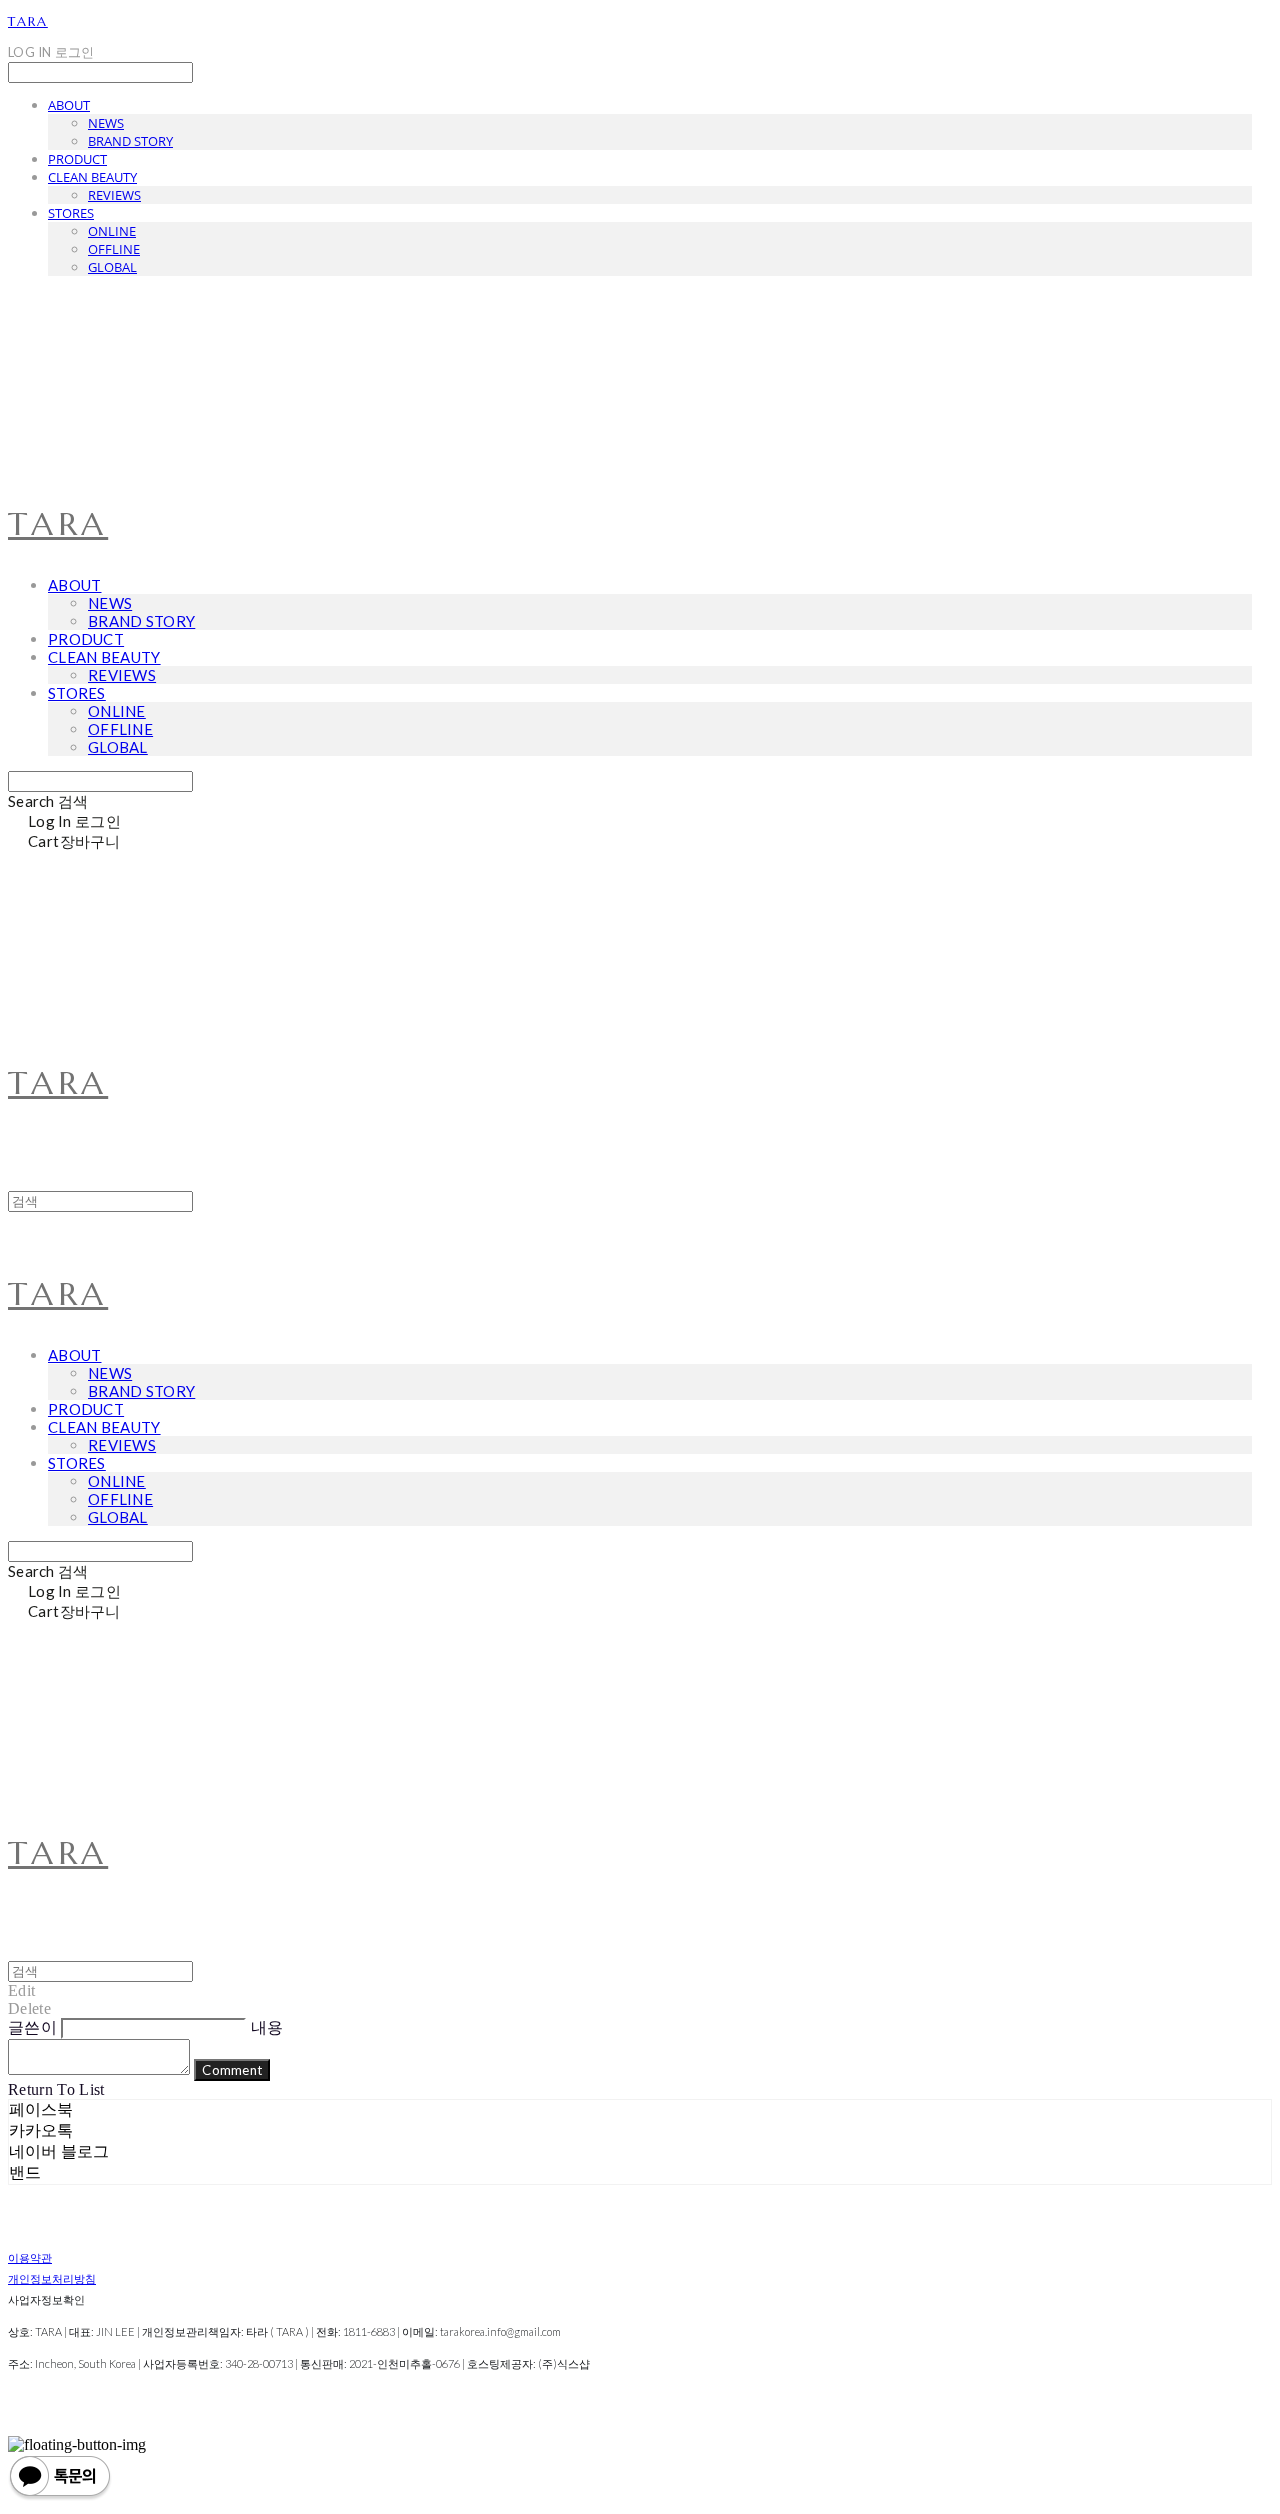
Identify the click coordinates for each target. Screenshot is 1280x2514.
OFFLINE (114, 249)
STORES (71, 213)
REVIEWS (114, 195)
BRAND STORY (130, 141)
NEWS (106, 123)
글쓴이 (32, 2027)
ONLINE (112, 231)
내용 (267, 2027)
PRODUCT (77, 159)
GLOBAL (112, 267)
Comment (232, 2070)
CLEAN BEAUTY (92, 177)
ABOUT (69, 105)
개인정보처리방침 (52, 2278)
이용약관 (30, 2257)
